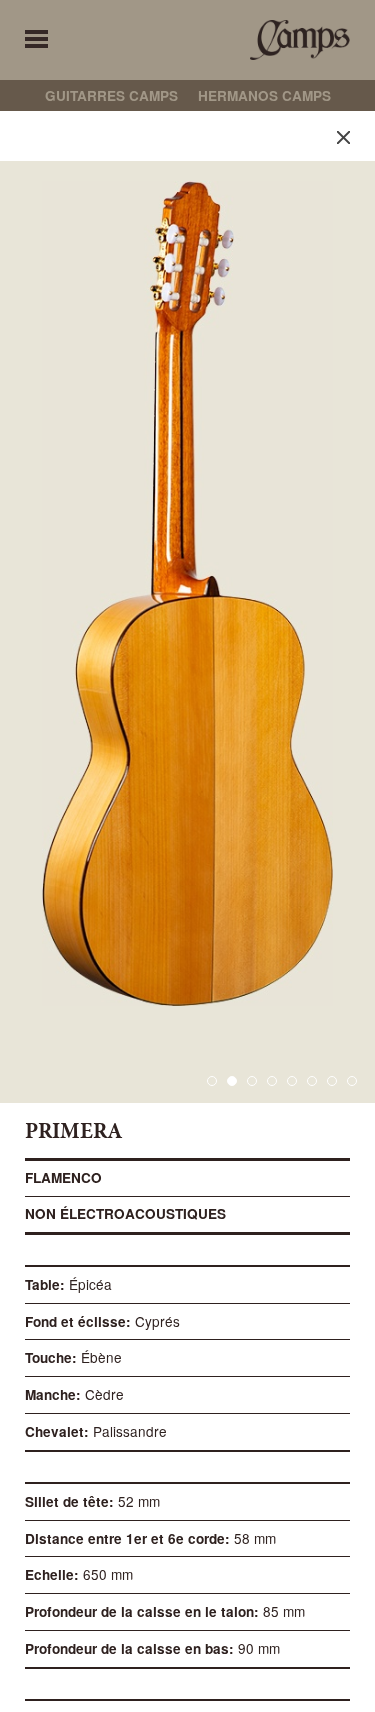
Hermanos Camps (264, 95)
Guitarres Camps (111, 95)
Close (343, 137)
